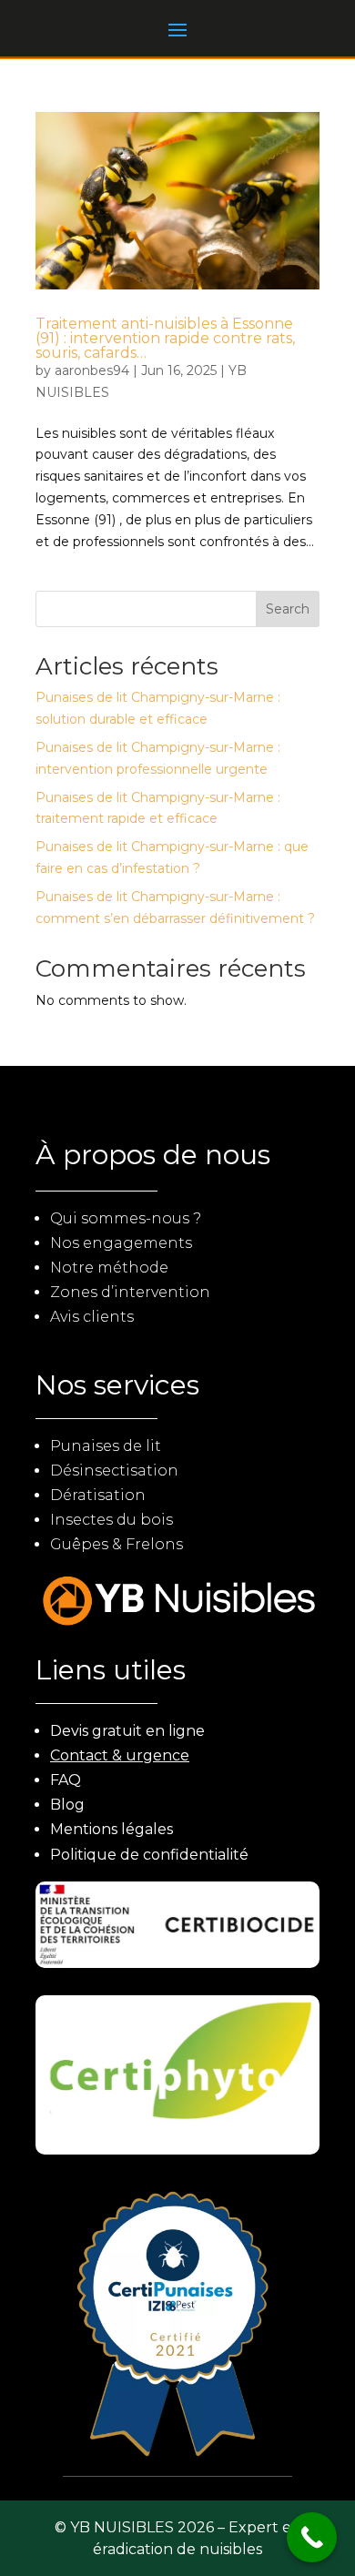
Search (288, 609)
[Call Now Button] (312, 2537)
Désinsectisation (114, 1471)
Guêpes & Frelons (117, 1544)
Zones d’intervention (130, 1292)
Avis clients (92, 1317)
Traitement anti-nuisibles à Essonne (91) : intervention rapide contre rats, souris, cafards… (165, 338)
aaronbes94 (92, 370)
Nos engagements (121, 1243)
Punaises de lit (106, 1446)
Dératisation (98, 1495)
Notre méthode (109, 1268)
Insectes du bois (112, 1520)
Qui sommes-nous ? (126, 1218)
